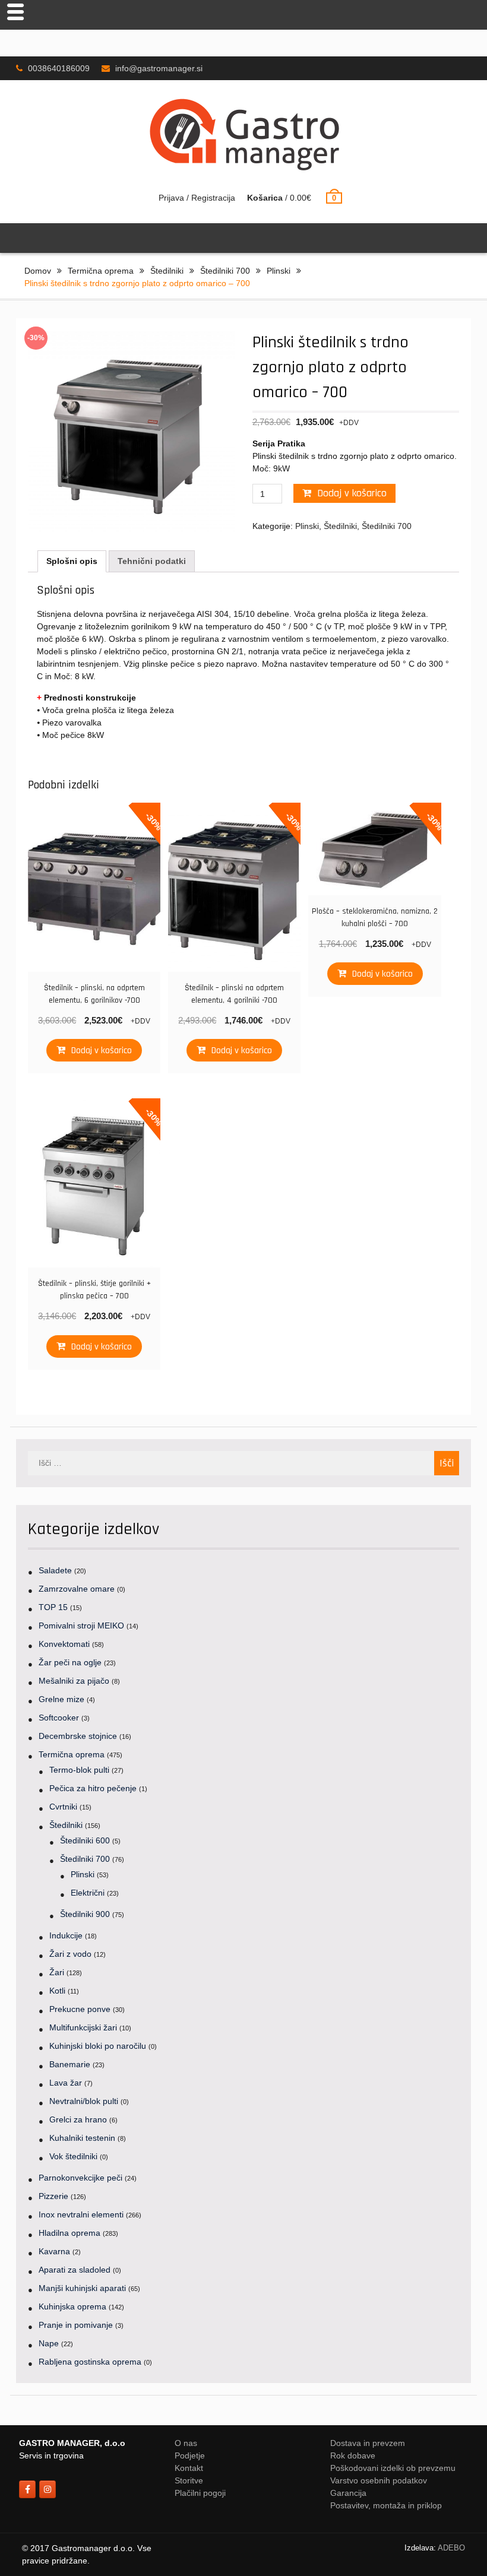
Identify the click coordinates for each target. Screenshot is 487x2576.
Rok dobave (353, 2455)
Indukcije (66, 1935)
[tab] (72, 561)
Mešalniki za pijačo (74, 1681)
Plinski (279, 271)
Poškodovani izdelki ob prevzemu (393, 2468)
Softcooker (59, 1718)
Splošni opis (72, 561)
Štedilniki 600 (85, 1840)
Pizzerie (53, 2196)
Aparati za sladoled (75, 2270)
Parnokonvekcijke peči (80, 2178)
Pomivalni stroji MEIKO (81, 1626)
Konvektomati (64, 1644)
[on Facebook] (27, 2489)
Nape (49, 2343)
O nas (186, 2443)
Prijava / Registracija (197, 198)
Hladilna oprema (69, 2233)
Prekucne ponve (80, 2009)
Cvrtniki (63, 1807)
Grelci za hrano (78, 2119)
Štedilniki (167, 271)
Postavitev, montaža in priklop (386, 2505)
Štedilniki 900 (85, 1914)
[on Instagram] (48, 2489)
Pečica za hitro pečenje (93, 1788)
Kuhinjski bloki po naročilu (98, 2046)
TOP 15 (53, 1607)
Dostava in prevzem (368, 2443)
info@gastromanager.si (159, 68)
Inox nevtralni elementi (81, 2214)
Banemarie (70, 2064)
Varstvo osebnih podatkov (379, 2480)
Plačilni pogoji (200, 2493)
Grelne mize (61, 1699)
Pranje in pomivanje (76, 2325)
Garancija (348, 2493)
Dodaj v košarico (352, 493)
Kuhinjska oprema (72, 2306)
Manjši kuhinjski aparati (82, 2288)
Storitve (189, 2480)
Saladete (55, 1570)
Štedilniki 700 (225, 271)
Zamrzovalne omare (77, 1589)
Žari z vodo (70, 1954)
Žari (57, 1972)
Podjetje (190, 2455)
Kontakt (189, 2468)
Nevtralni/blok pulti (84, 2101)
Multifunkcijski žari (83, 2027)
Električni (88, 1893)
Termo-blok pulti (79, 1770)
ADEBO (451, 2548)
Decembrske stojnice (78, 1736)
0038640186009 (59, 68)
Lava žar (66, 2083)
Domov (38, 271)
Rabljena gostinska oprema (90, 2362)
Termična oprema (101, 271)
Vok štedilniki (73, 2156)
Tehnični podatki (152, 561)
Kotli (57, 1991)
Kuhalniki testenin (82, 2138)
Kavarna (54, 2251)
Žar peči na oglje (70, 1662)
